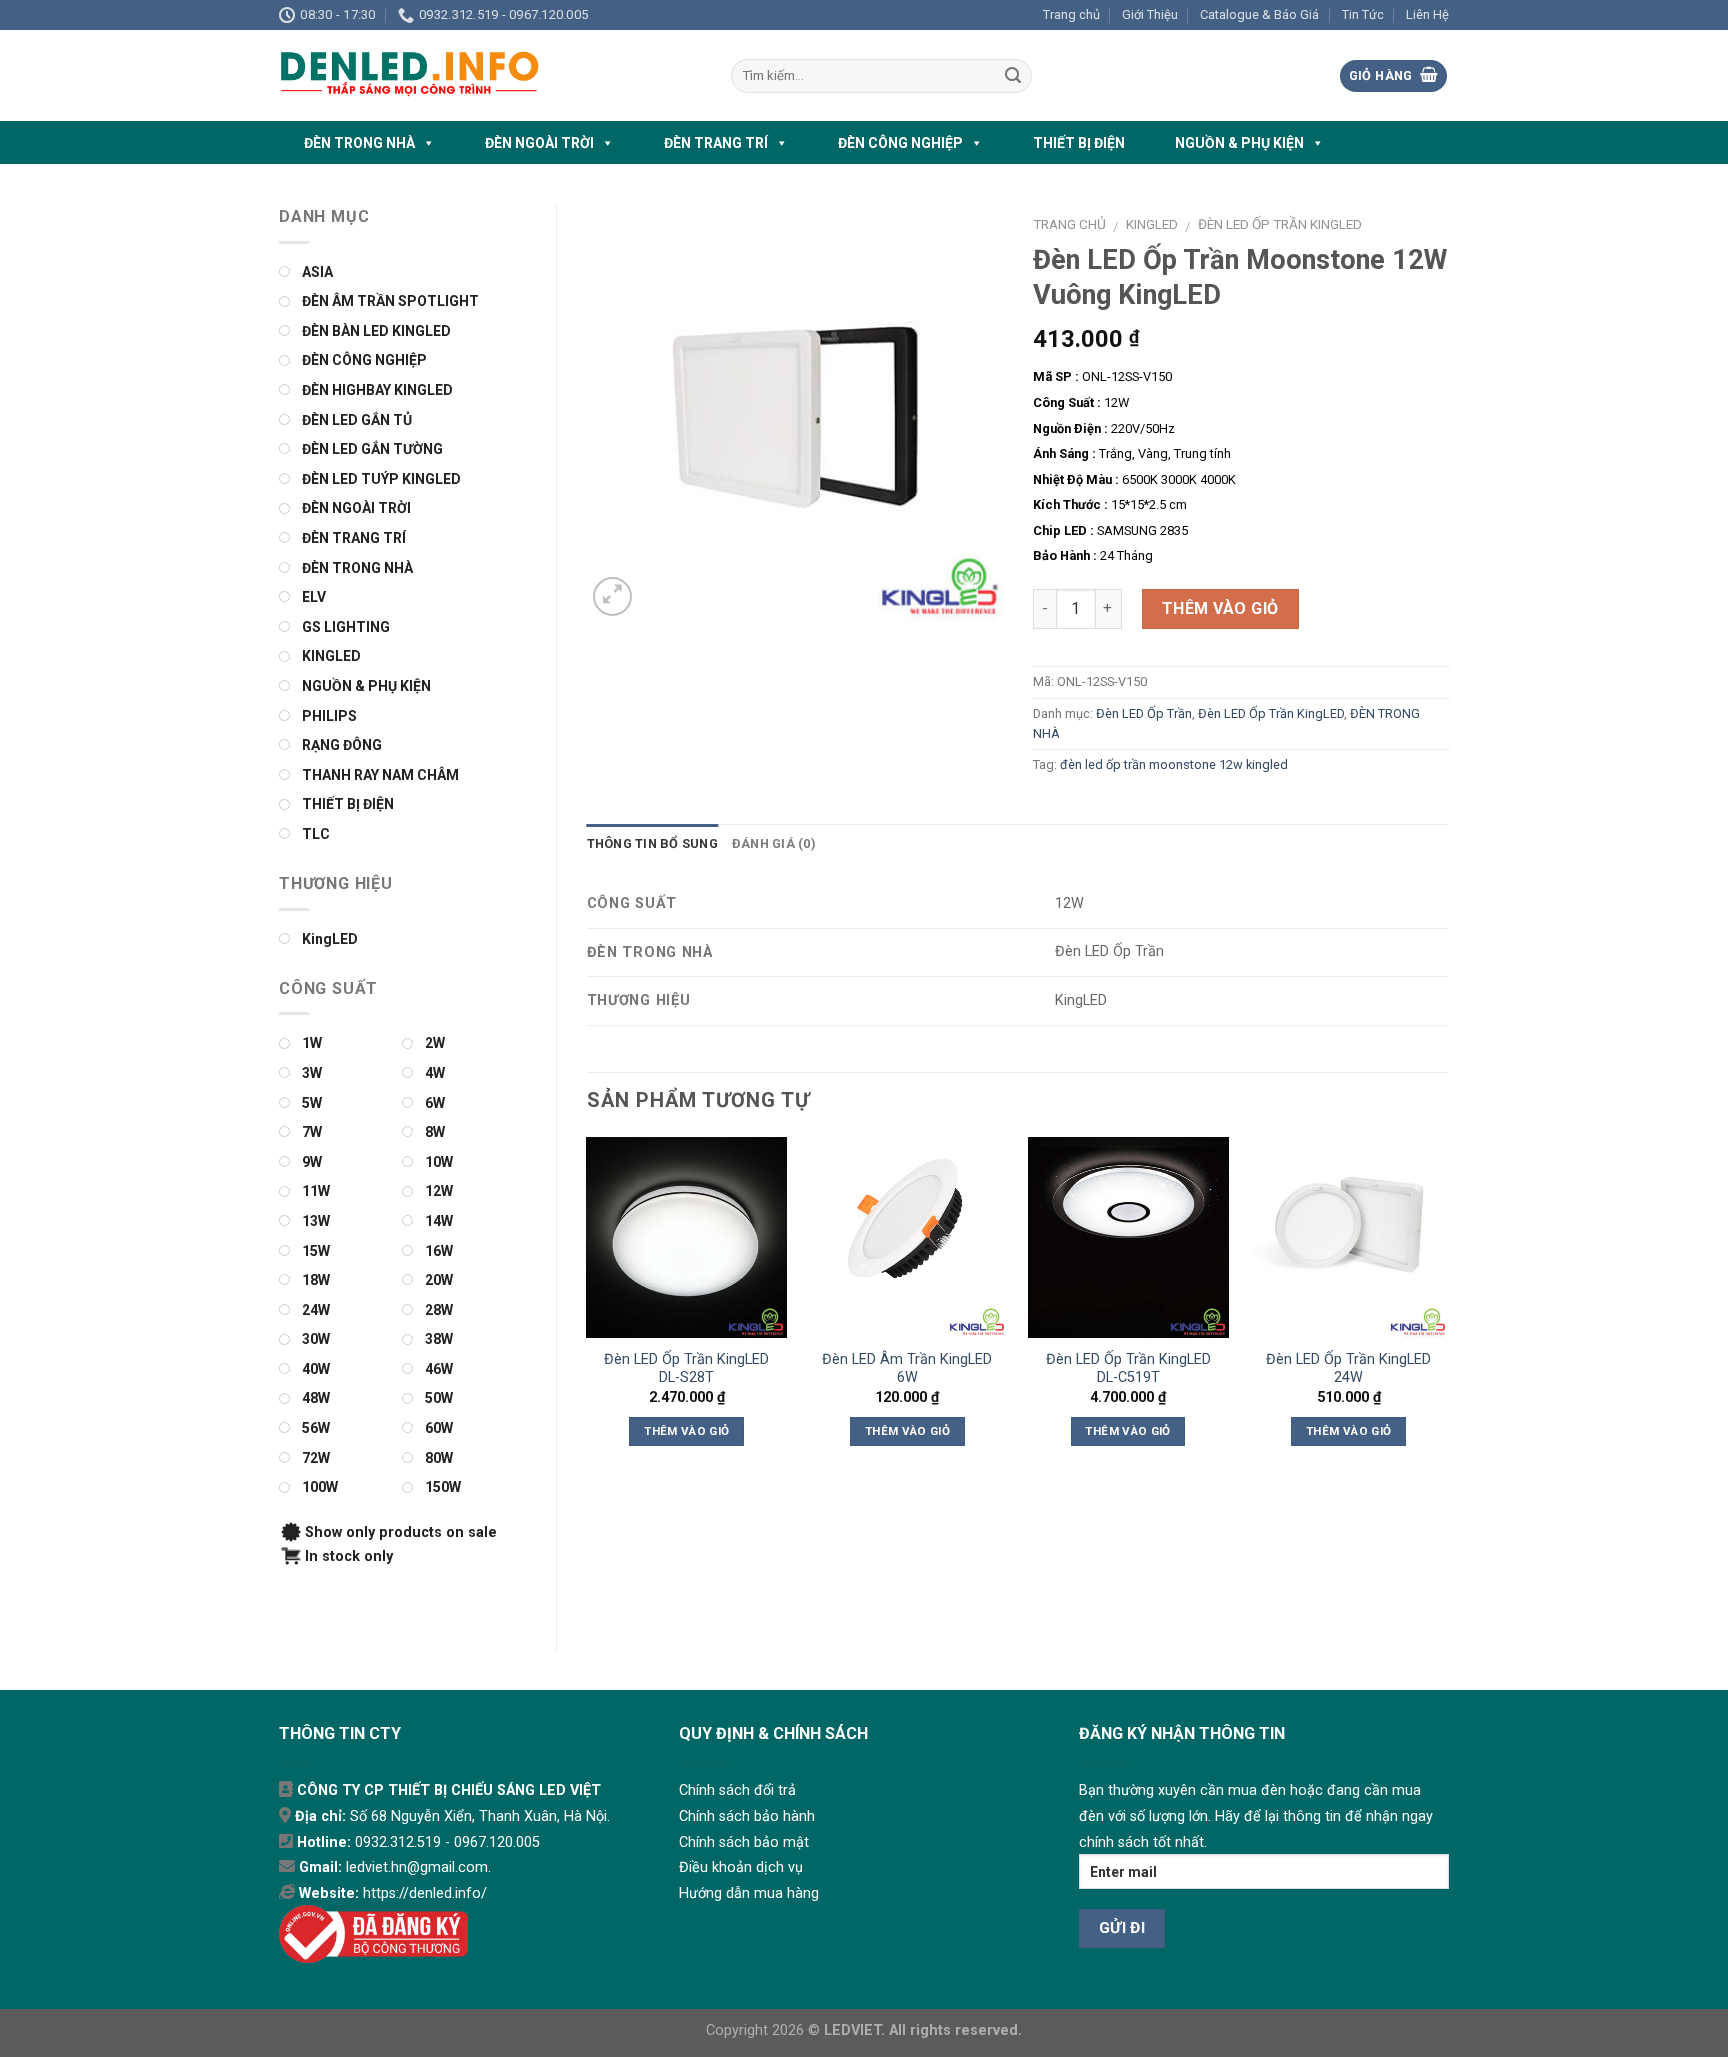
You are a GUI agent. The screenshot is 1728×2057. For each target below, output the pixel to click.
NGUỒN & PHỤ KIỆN (1239, 143)
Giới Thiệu (1150, 14)
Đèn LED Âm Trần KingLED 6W (907, 1369)
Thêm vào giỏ (1220, 608)
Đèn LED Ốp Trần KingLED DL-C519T (1128, 1369)
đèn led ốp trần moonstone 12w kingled (1174, 764)
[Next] (1448, 1310)
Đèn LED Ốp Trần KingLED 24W (1348, 1369)
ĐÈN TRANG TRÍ (716, 143)
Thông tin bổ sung (652, 843)
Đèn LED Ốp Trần (1144, 713)
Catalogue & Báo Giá (1259, 14)
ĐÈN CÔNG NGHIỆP (900, 143)
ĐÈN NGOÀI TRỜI (539, 143)
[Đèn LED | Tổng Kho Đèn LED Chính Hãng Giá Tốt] (490, 75)
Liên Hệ (1427, 14)
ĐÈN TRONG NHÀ (359, 143)
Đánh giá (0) (774, 843)
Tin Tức (1363, 14)
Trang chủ (1071, 14)
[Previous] (588, 1310)
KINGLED (1152, 224)
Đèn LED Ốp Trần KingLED (1280, 224)
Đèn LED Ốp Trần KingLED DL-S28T (686, 1369)
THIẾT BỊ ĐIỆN (1079, 143)
